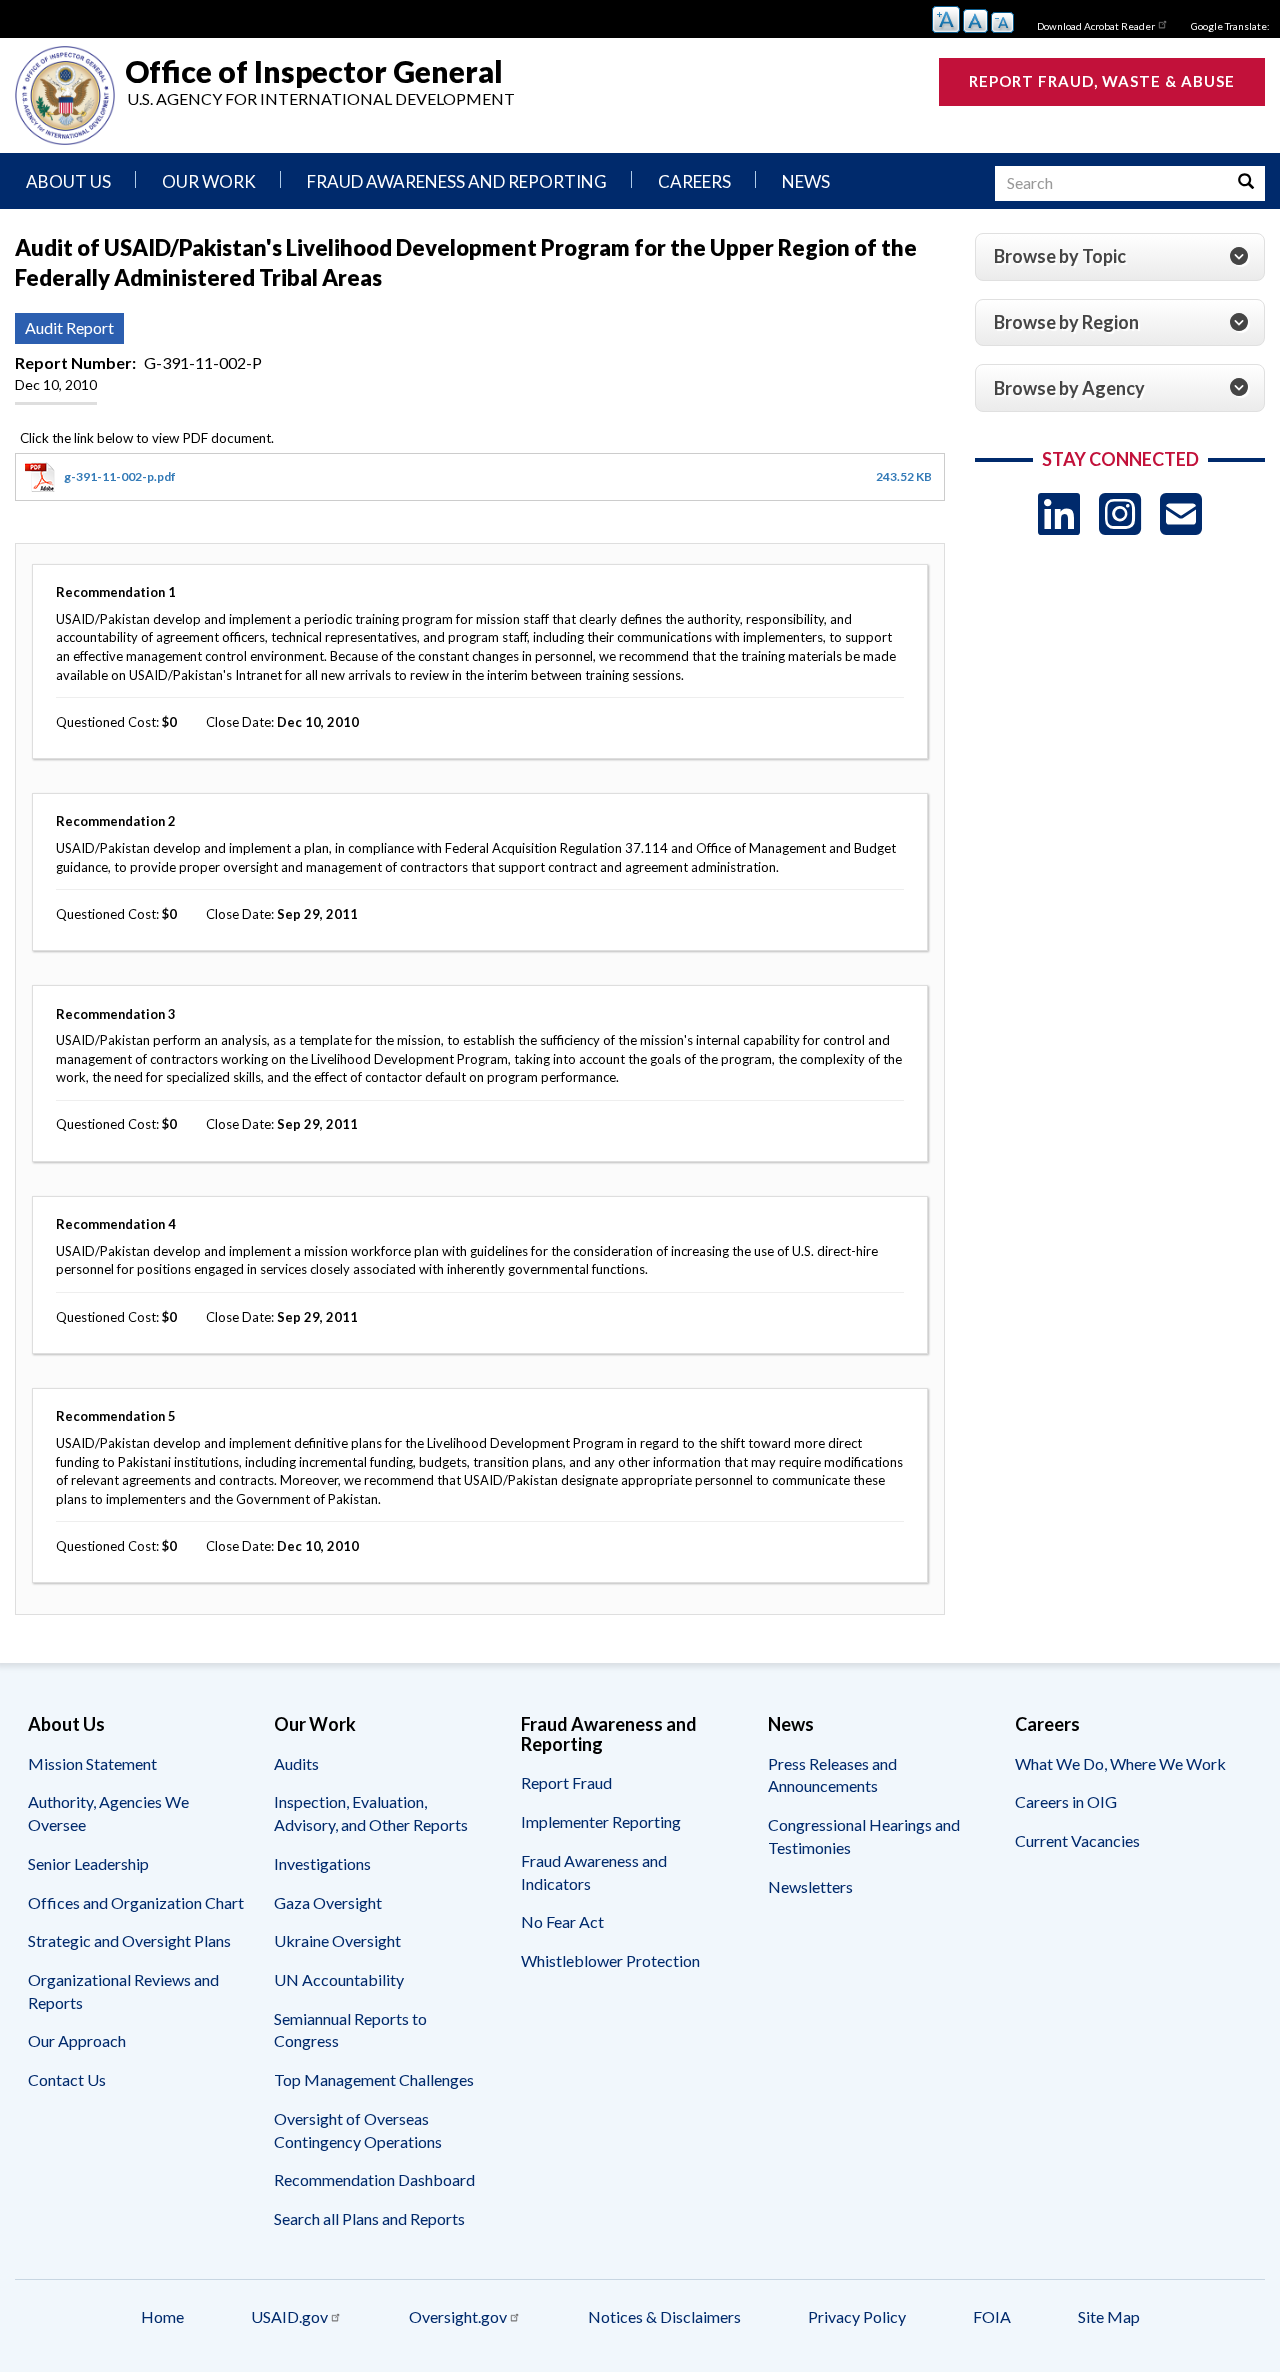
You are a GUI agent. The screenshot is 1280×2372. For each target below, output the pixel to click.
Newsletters (810, 1886)
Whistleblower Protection (610, 1960)
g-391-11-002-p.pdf (120, 476)
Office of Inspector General (314, 70)
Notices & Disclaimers (664, 2316)
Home (162, 2316)
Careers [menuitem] (694, 181)
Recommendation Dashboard (374, 2179)
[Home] (65, 95)
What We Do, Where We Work (1120, 1763)
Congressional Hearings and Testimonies (864, 1836)
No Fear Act (562, 1921)
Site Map (1109, 2316)
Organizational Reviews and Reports (123, 1991)
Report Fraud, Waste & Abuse (1102, 81)
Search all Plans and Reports (369, 2218)
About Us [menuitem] (68, 181)
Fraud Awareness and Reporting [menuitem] (457, 181)
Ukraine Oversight (337, 1940)
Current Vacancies (1077, 1840)
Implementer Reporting (601, 1821)
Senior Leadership (88, 1863)
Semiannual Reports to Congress (350, 2030)
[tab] (1120, 257)
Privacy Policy (857, 2316)
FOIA (992, 2316)
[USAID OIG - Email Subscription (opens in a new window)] (1181, 513)
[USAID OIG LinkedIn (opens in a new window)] (1059, 513)
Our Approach (77, 2040)
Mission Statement (92, 1763)
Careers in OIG (1066, 1801)
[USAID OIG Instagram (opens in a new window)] (1120, 513)
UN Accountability (339, 1979)
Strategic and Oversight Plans (129, 1940)
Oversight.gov (458, 2316)
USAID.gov (289, 2316)
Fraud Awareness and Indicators (594, 1872)
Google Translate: (1230, 26)
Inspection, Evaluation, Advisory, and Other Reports (371, 1813)
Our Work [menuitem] (209, 181)
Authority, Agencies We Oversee (108, 1813)
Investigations (322, 1863)
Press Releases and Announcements (832, 1775)
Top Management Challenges (374, 2079)
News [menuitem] (806, 181)
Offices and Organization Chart (136, 1902)
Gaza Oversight (328, 1902)
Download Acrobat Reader (1096, 26)
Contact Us (67, 2079)
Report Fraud (566, 1782)
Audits (296, 1763)
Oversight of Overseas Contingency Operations (358, 2130)
